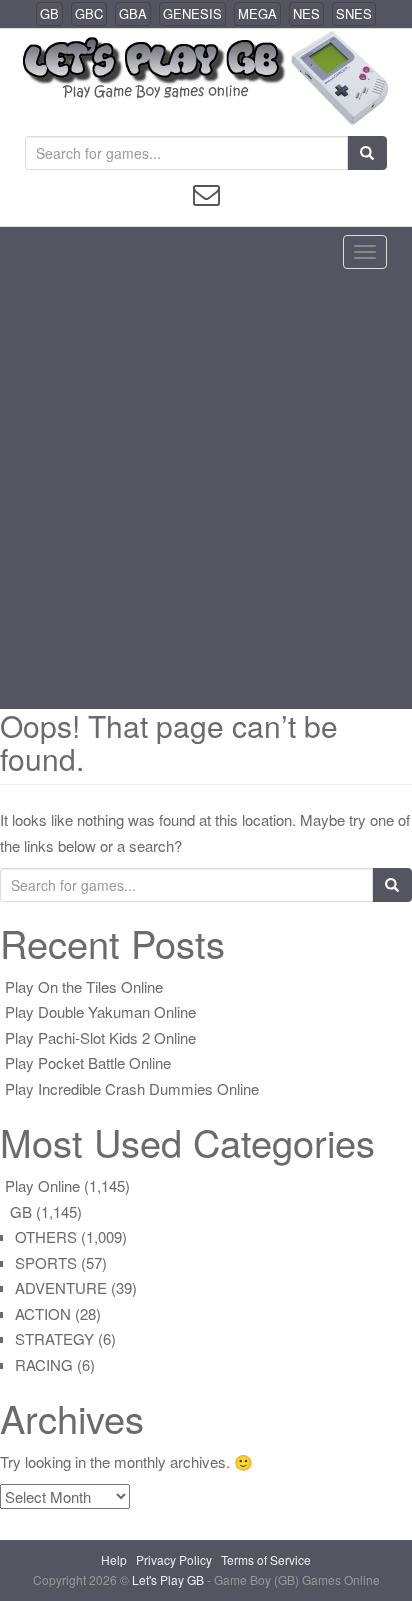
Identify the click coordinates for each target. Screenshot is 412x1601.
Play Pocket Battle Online (88, 1062)
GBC (89, 13)
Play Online (42, 1185)
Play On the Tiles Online (84, 986)
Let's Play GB (169, 1579)
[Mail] (206, 192)
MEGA (257, 13)
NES (306, 13)
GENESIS (192, 13)
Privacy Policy (174, 1559)
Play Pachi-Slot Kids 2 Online (100, 1037)
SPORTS (46, 1262)
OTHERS (46, 1236)
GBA (133, 13)
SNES (354, 13)
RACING (44, 1364)
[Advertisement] (206, 493)
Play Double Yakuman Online (100, 1011)
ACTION (43, 1313)
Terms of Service (266, 1559)
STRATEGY (54, 1338)
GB (49, 13)
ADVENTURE (61, 1287)
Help (114, 1559)
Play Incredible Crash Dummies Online (132, 1088)
